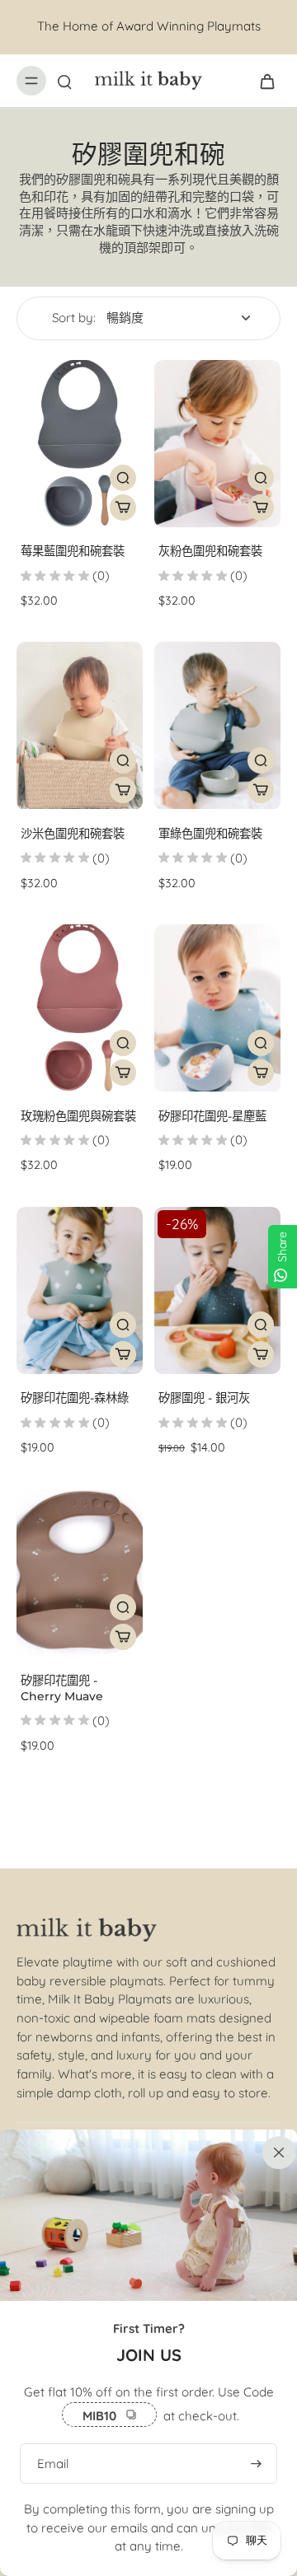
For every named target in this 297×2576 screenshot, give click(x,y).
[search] (64, 81)
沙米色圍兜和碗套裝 (73, 834)
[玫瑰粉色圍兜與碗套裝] (80, 1008)
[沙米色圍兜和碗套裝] (80, 725)
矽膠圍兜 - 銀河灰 (204, 1398)
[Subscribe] (256, 2464)
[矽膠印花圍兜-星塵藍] (217, 1008)
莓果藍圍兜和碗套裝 (73, 551)
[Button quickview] (123, 478)
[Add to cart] (123, 507)
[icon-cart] (262, 81)
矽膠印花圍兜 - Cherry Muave (62, 1688)
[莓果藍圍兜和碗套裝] (80, 444)
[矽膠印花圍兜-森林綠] (80, 1290)
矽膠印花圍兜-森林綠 (75, 1398)
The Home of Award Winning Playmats (149, 26)
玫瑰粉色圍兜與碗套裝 (78, 1116)
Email (53, 2463)
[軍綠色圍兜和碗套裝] (217, 725)
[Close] (276, 2151)
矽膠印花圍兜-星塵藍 (212, 1116)
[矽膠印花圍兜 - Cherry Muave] (80, 1573)
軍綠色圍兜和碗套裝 (210, 834)
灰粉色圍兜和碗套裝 (210, 551)
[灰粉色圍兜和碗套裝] (217, 444)
